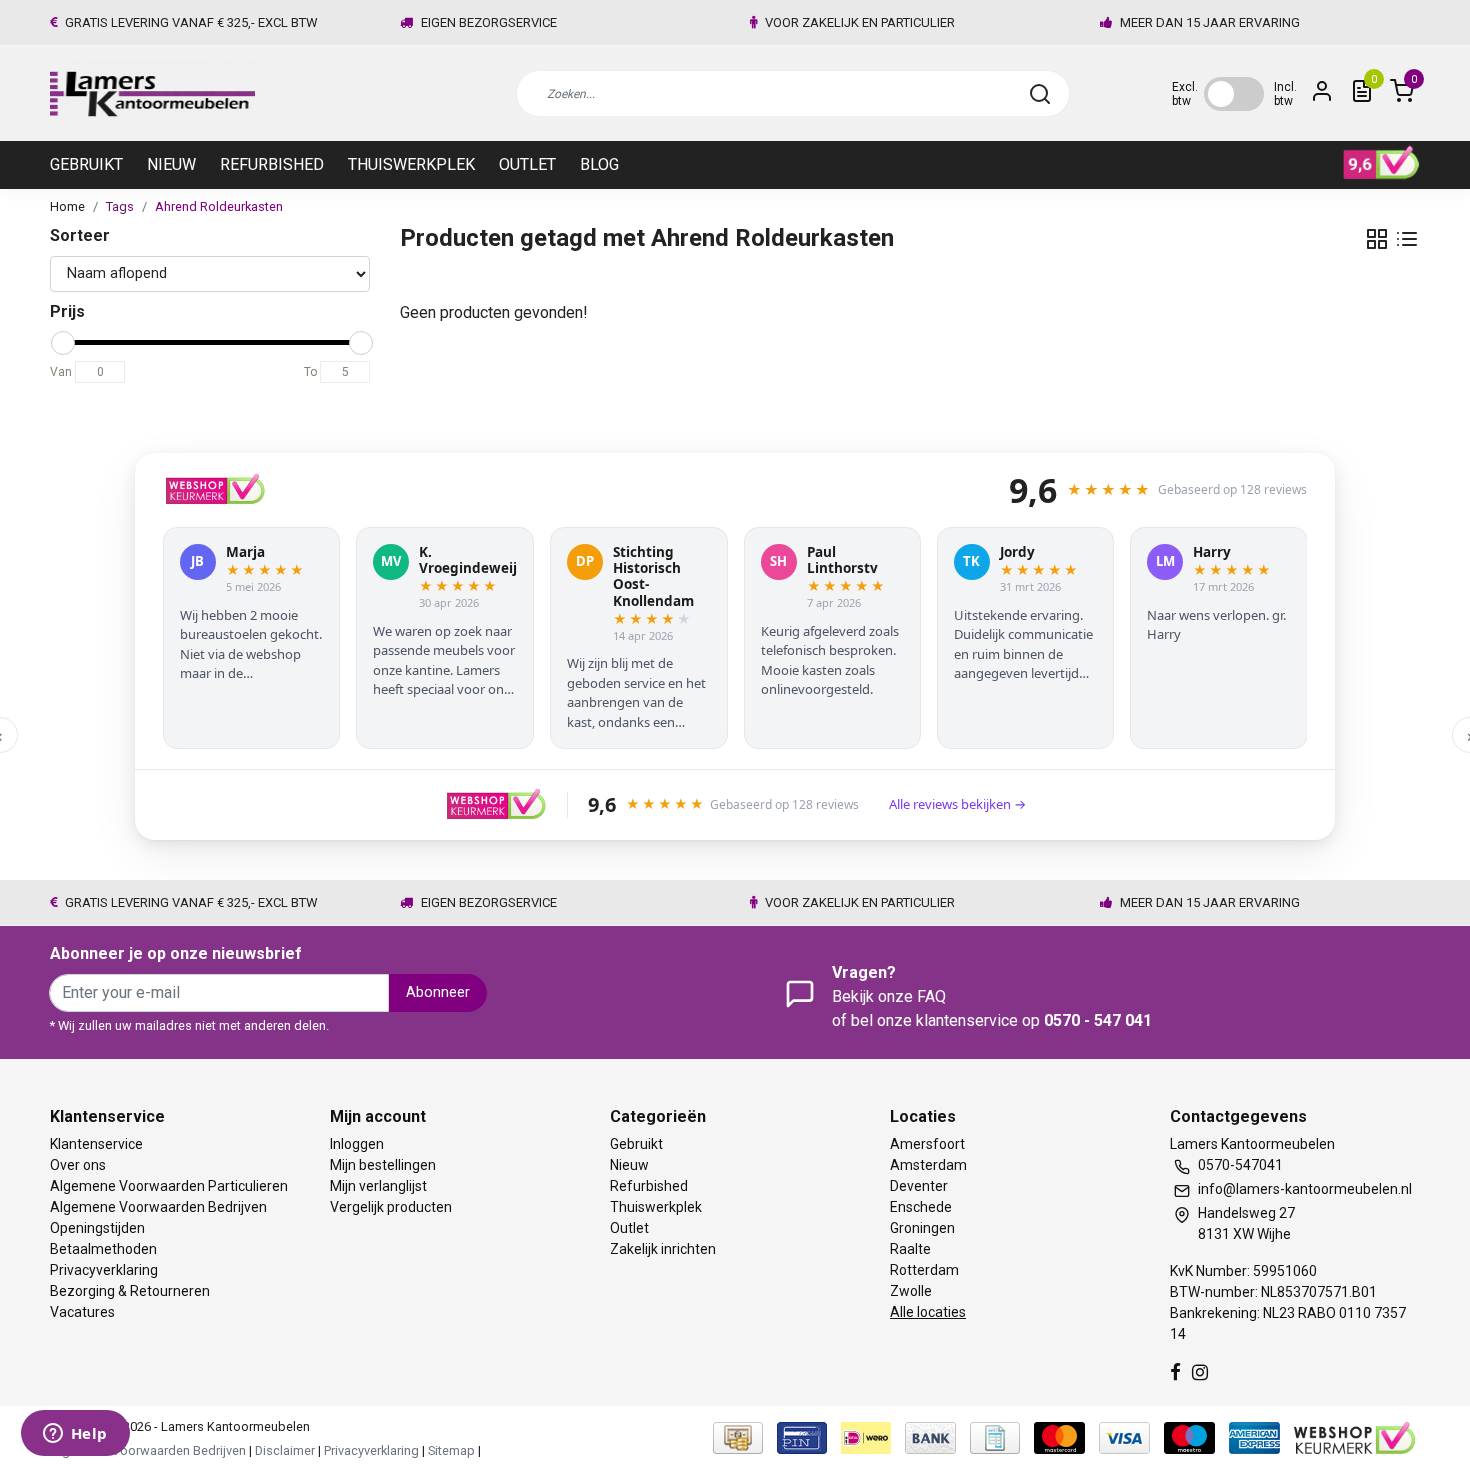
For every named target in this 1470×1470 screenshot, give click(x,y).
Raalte (910, 1249)
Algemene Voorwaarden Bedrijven (158, 1207)
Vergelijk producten (391, 1207)
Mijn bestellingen (383, 1165)
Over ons (78, 1165)
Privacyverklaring (104, 1270)
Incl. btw (1285, 94)
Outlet (527, 164)
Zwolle (911, 1291)
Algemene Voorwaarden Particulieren (169, 1186)
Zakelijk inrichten (663, 1249)
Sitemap (451, 1450)
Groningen (922, 1228)
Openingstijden (97, 1228)
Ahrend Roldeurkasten (219, 206)
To (310, 372)
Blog (599, 164)
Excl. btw (1185, 94)
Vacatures (82, 1312)
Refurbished (272, 164)
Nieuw (171, 164)
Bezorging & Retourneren (130, 1291)
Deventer (919, 1186)
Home (67, 206)
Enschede (921, 1207)
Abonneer (438, 992)
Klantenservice (96, 1144)
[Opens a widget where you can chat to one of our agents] (75, 1435)
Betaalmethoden (103, 1249)
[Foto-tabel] (1377, 239)
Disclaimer (285, 1450)
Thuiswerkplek (411, 164)
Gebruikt (86, 164)
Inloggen (357, 1144)
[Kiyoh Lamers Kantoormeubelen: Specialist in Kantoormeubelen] (1381, 163)
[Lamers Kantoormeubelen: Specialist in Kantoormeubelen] (152, 93)
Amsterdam (928, 1165)
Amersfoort (927, 1144)
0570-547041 (1240, 1165)
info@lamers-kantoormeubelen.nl (1305, 1189)
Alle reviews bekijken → (957, 804)
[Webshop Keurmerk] (1354, 1437)
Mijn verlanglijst (378, 1186)
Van (61, 372)
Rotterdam (924, 1270)
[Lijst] (1407, 239)
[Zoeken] (1040, 94)
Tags (120, 206)
